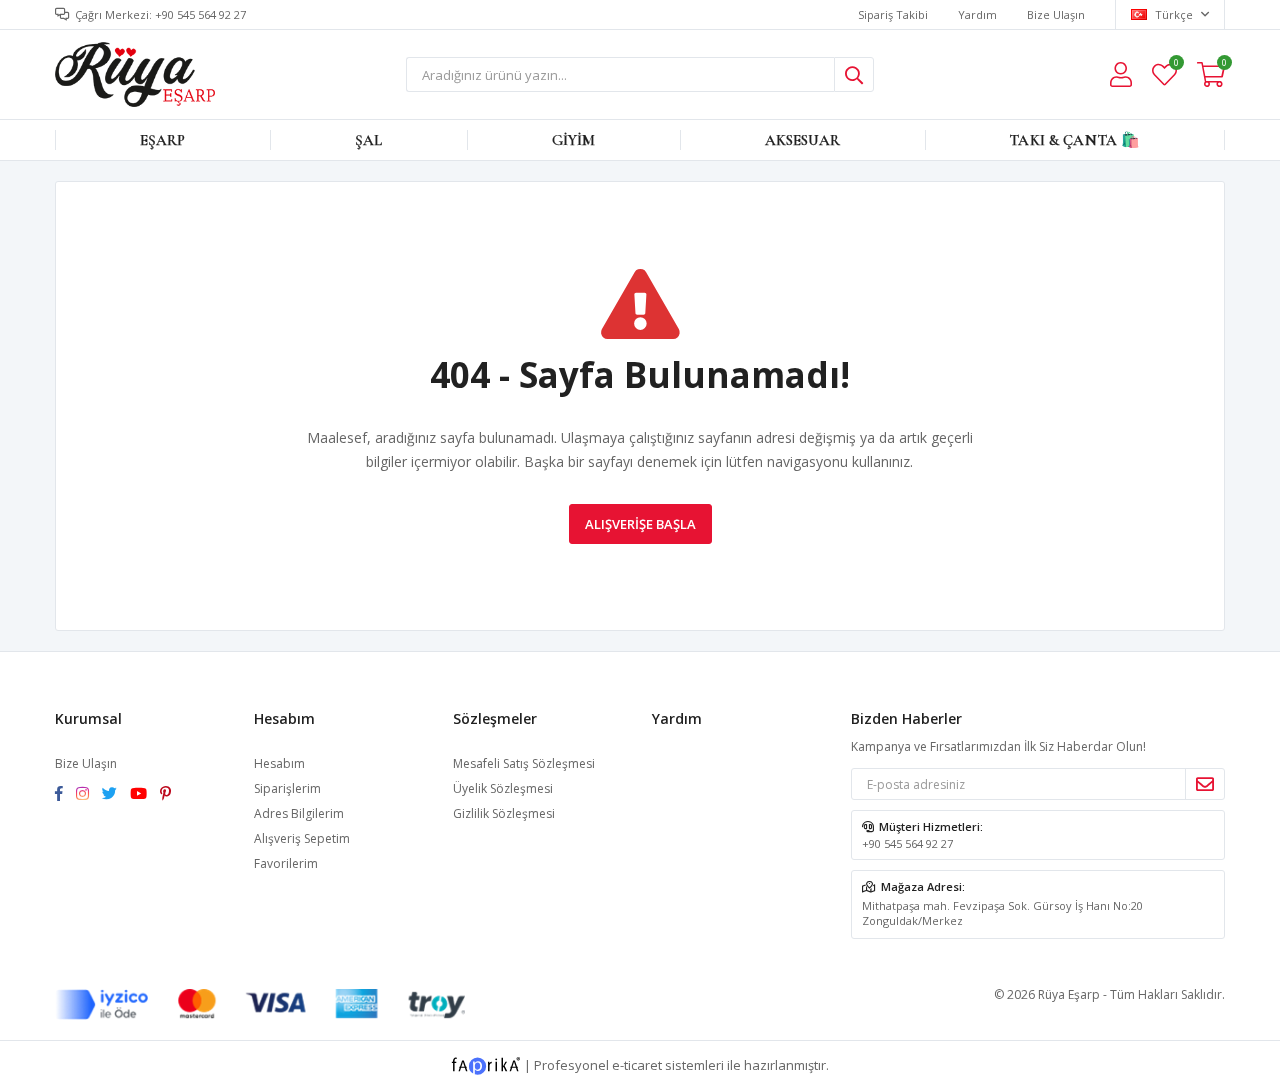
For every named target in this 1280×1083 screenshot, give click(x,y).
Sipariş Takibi (893, 14)
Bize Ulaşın (1056, 14)
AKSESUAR (802, 140)
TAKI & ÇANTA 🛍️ (1074, 140)
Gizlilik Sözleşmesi (504, 813)
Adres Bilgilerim (299, 813)
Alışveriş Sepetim (302, 838)
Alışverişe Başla (640, 524)
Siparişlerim (287, 788)
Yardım (977, 14)
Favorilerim (1175, 65)
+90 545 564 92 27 (907, 843)
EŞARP (163, 140)
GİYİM (574, 140)
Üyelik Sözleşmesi (503, 788)
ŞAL (368, 140)
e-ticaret (637, 1065)
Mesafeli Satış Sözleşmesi (524, 763)
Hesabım (279, 763)
